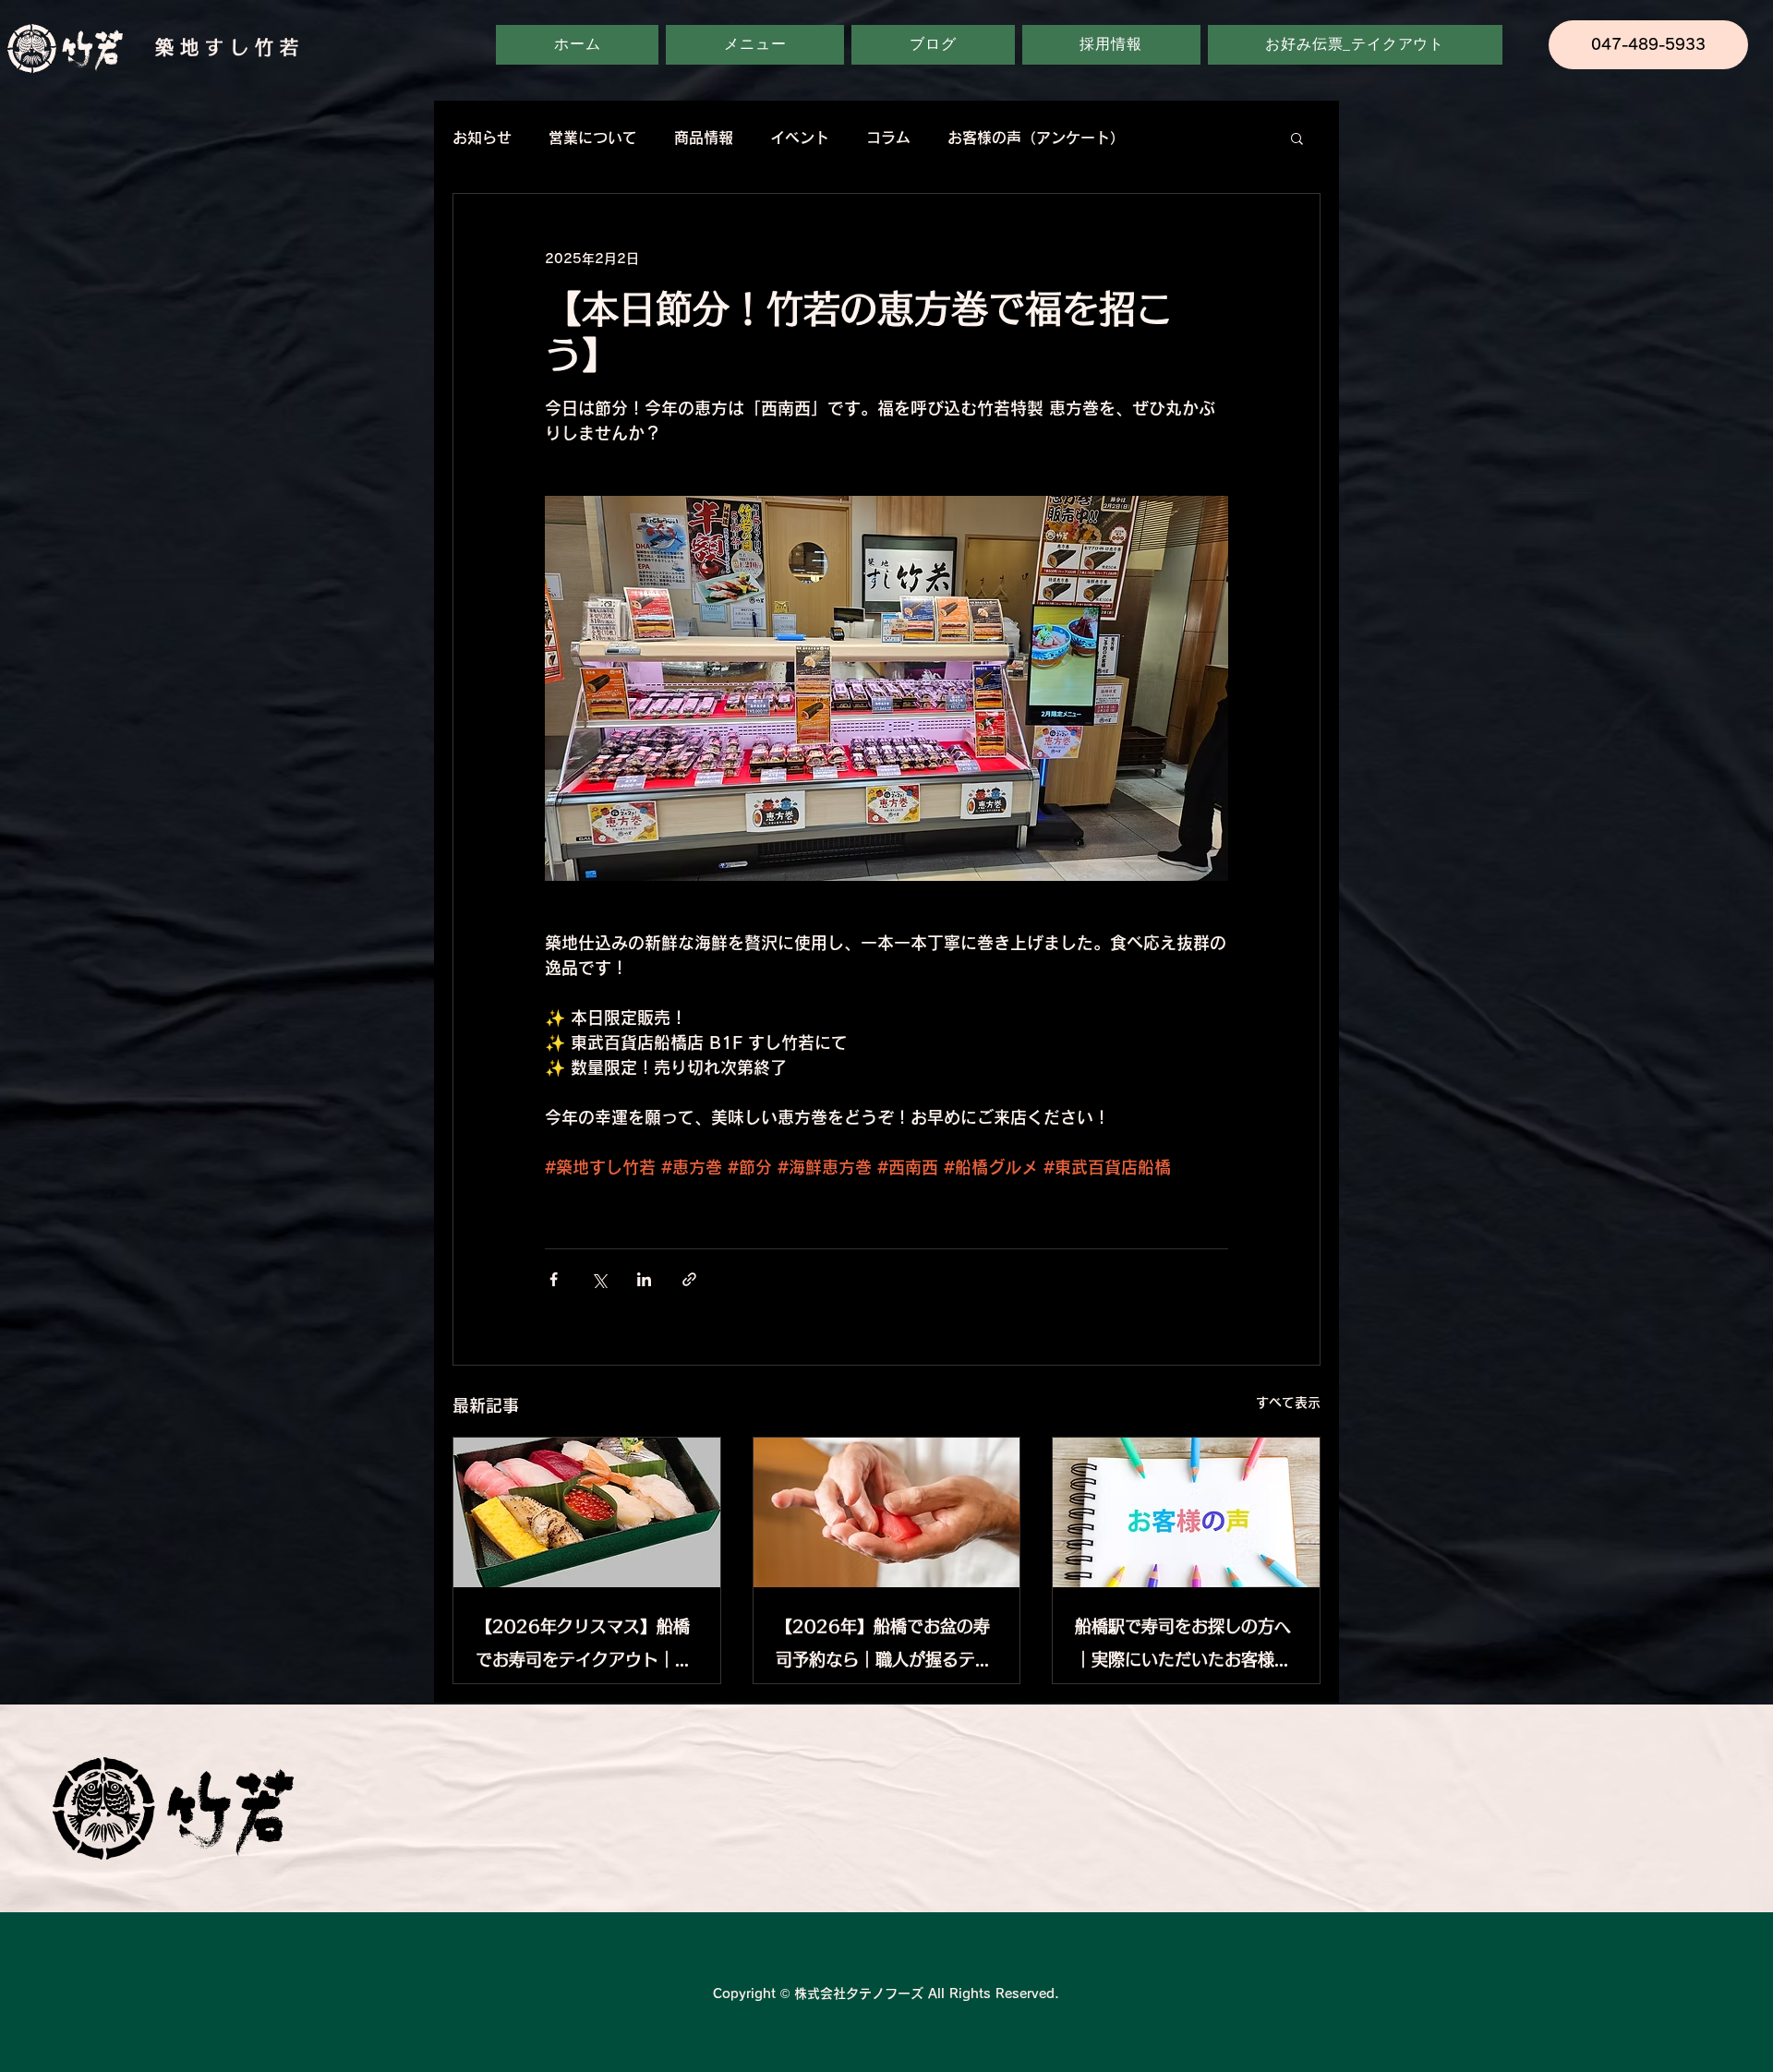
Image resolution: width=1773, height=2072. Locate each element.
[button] (1297, 138)
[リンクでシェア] (689, 1279)
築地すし (205, 47)
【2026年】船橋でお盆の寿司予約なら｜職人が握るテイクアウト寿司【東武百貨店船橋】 (884, 1647)
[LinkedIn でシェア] (644, 1279)
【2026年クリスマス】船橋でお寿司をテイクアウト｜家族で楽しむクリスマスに (584, 1647)
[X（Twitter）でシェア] (599, 1279)
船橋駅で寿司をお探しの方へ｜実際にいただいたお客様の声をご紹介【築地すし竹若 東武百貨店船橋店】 (1186, 1647)
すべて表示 (1288, 1403)
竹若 (280, 47)
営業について (593, 138)
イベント (800, 138)
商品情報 (704, 138)
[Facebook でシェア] (554, 1279)
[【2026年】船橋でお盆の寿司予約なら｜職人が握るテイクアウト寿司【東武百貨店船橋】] (887, 1512)
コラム (888, 138)
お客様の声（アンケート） (1036, 138)
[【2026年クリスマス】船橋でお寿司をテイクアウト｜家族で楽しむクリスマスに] (587, 1512)
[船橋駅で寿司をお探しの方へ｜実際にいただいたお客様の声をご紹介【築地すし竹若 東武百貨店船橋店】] (1186, 1512)
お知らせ (482, 138)
